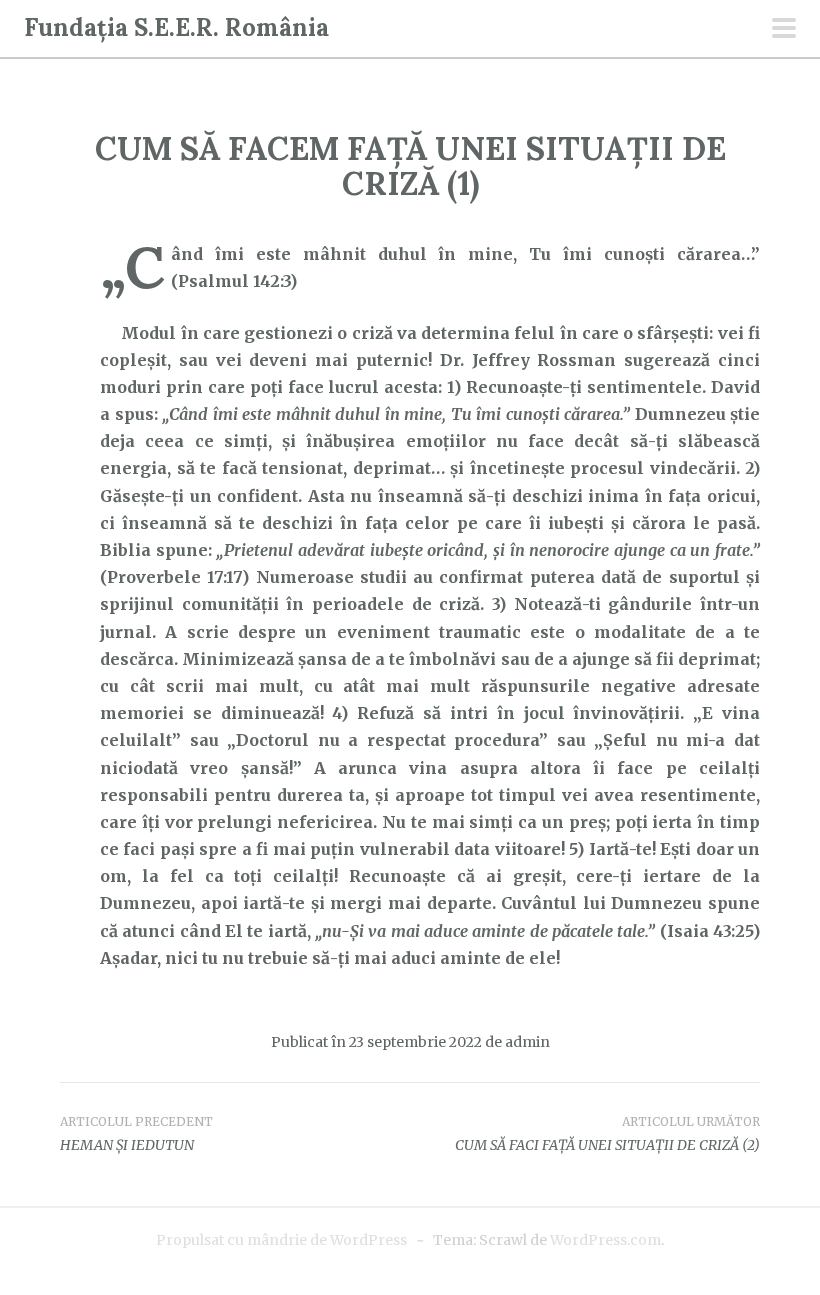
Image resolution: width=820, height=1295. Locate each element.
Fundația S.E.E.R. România (176, 27)
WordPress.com (605, 1240)
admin (527, 1042)
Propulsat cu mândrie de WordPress (281, 1240)
